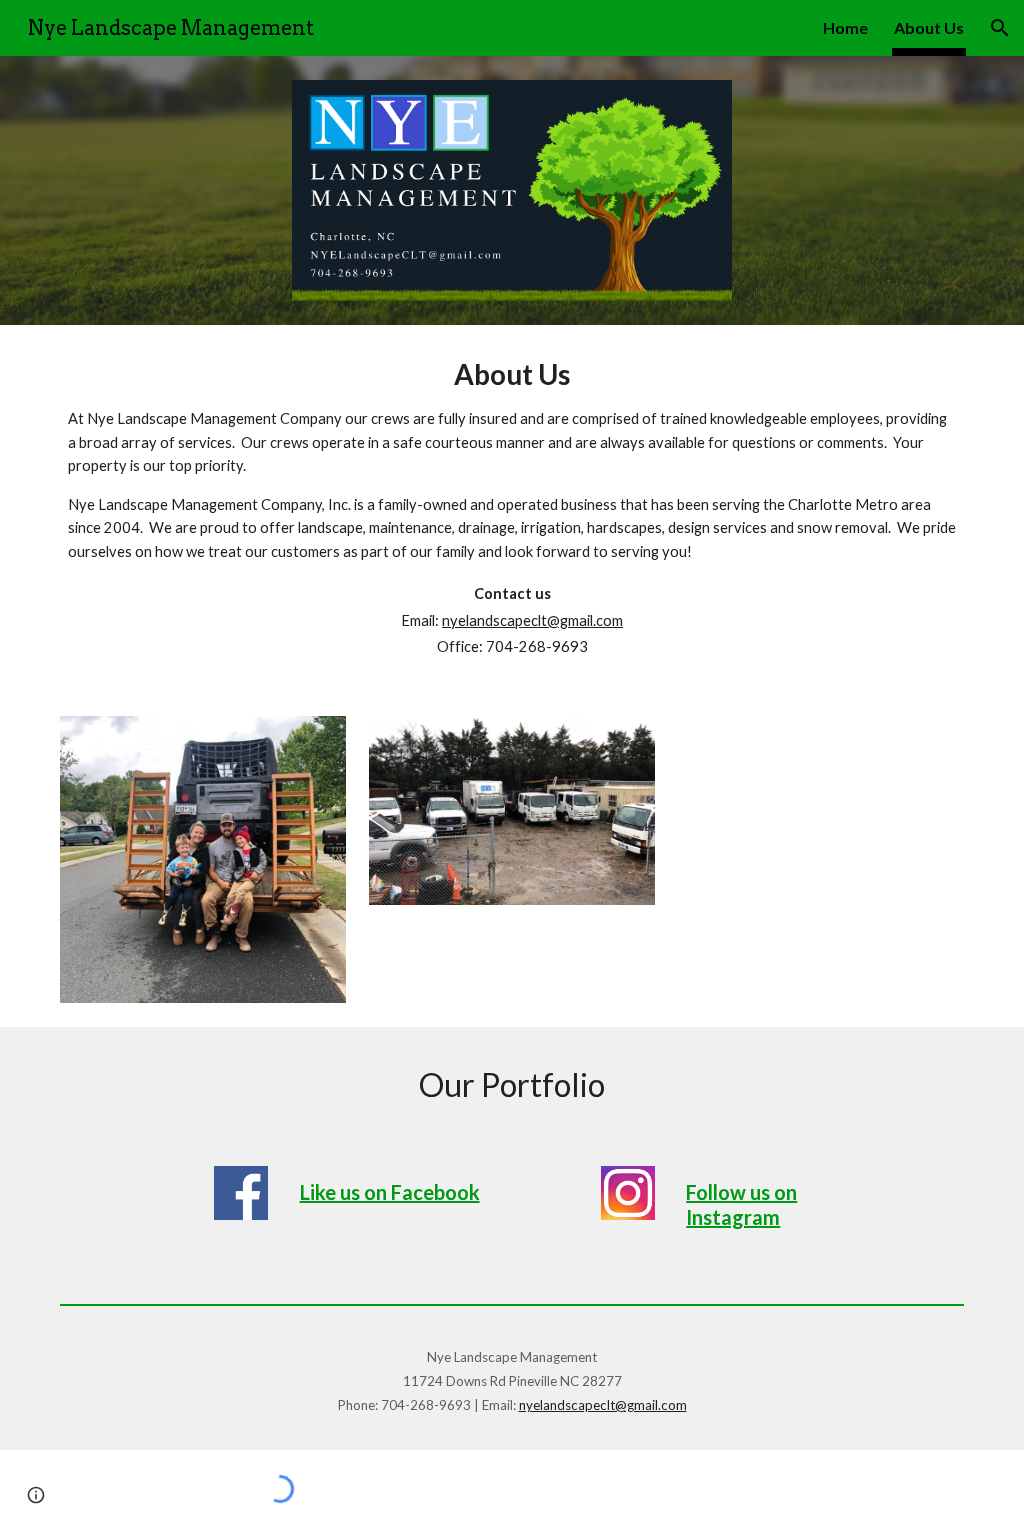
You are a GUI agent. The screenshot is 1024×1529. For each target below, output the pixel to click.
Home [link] (845, 27)
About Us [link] (929, 27)
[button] (1000, 28)
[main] (512, 508)
